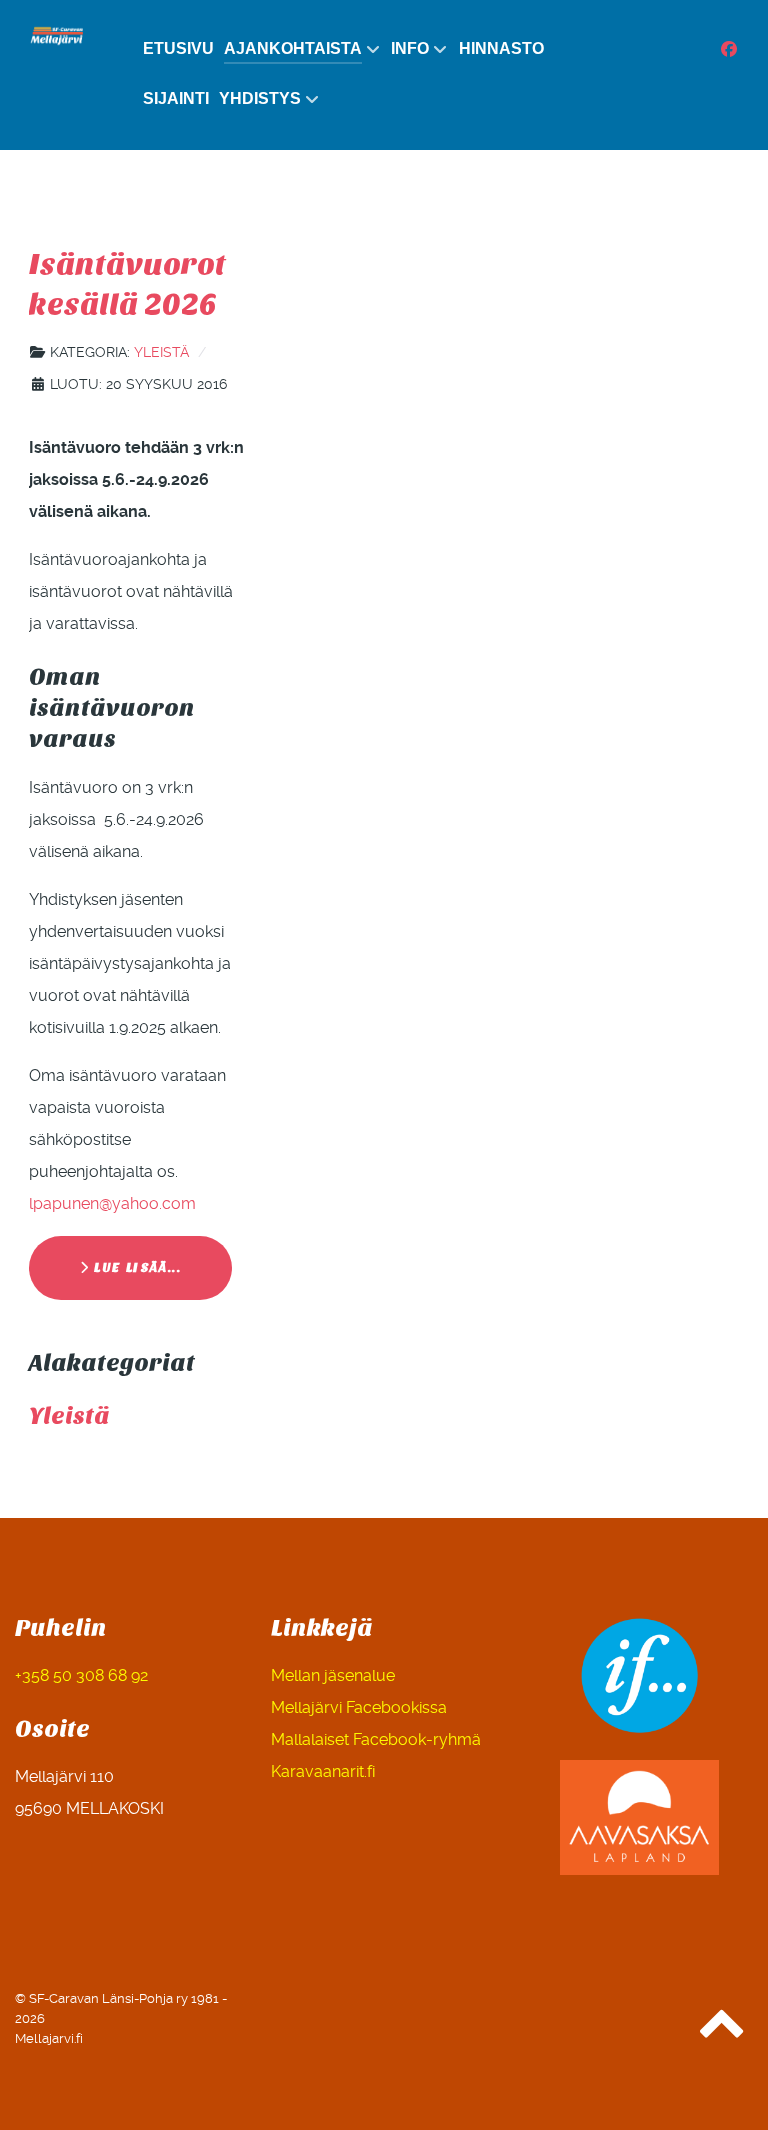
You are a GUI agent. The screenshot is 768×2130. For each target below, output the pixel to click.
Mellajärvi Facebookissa (359, 1707)
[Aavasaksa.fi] (640, 1817)
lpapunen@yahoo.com (112, 1203)
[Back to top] (722, 2032)
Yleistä (161, 352)
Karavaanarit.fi (323, 1771)
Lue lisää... (136, 1267)
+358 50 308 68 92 (81, 1675)
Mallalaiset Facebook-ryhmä (376, 1739)
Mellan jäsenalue (333, 1675)
